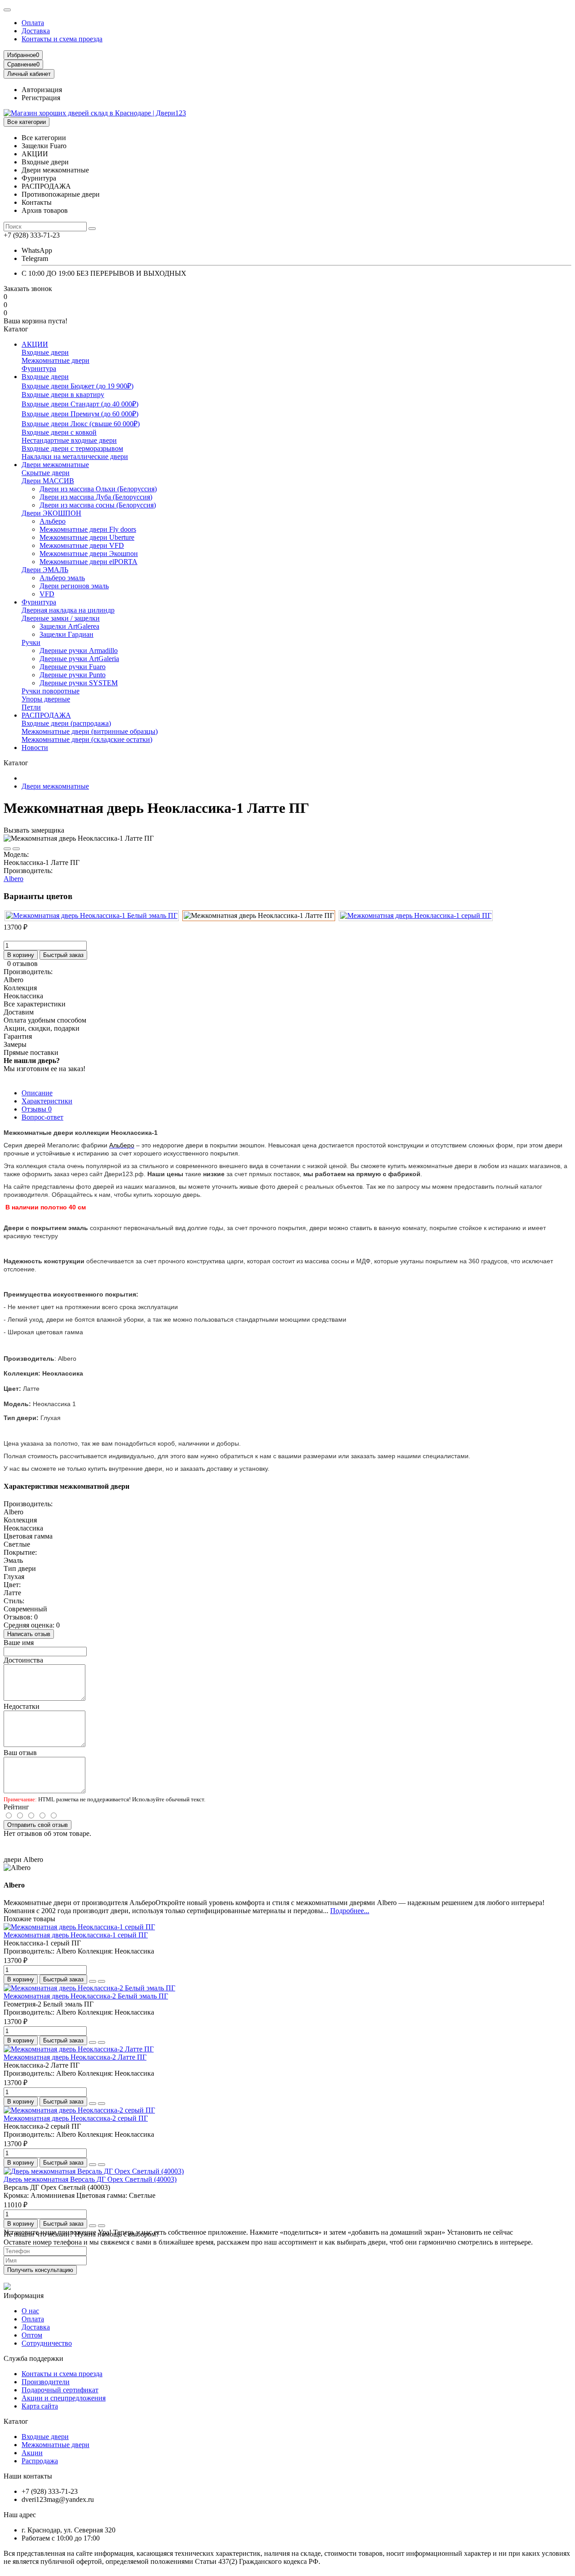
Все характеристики (35, 1004)
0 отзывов (22, 964)
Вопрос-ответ (42, 1117)
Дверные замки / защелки (61, 618)
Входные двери (45, 352)
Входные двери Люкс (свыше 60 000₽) (81, 424)
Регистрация (41, 98)
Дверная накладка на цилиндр (68, 610)
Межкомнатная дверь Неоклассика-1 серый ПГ (76, 1935)
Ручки (31, 642)
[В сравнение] (16, 849)
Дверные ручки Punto (73, 675)
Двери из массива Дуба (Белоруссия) (96, 497)
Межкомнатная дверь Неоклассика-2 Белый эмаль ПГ (86, 1996)
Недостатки (22, 1706)
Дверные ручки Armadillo (79, 651)
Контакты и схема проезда (62, 39)
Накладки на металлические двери (75, 457)
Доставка (36, 31)
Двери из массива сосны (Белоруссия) (98, 505)
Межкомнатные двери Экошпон (89, 554)
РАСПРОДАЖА (46, 715)
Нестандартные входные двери (69, 440)
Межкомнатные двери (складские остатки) (87, 739)
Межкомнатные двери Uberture (87, 537)
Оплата (33, 23)
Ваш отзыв (20, 1753)
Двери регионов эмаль (74, 586)
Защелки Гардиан (66, 634)
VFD (47, 594)
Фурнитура (39, 368)
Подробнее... (350, 1911)
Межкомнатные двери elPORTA (88, 562)
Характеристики (47, 1101)
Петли (31, 707)
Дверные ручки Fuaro (73, 667)
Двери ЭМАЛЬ (45, 570)
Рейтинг (16, 1807)
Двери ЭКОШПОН (51, 513)
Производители (46, 2382)
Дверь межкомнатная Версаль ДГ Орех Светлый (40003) (90, 2179)
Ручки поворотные (51, 691)
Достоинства (23, 1660)
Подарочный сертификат (60, 2390)
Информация (24, 2296)
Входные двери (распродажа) (66, 723)
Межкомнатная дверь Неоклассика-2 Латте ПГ (75, 2057)
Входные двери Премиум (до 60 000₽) (80, 414)
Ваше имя (19, 1643)
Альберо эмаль (62, 578)
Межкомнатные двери (55, 360)
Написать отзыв (29, 1634)
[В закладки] (7, 849)
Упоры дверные (46, 699)
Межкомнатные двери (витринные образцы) (90, 731)
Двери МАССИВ (48, 481)
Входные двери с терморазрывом (72, 448)
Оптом (32, 2335)
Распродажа (40, 2461)
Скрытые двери (46, 473)
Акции (32, 2453)
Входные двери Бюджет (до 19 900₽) (77, 386)
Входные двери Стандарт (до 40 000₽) (80, 404)
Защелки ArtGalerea (69, 626)
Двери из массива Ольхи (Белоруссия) (98, 489)
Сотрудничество (47, 2343)
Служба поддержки (33, 2358)
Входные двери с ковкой (59, 432)
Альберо (53, 521)
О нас (30, 2311)
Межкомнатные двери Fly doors (88, 529)
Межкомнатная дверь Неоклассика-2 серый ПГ (76, 2118)
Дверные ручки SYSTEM (79, 683)
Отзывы (37, 1109)
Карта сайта (40, 2406)
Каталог (16, 2421)
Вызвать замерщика (34, 830)
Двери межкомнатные (55, 465)
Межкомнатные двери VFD (82, 545)
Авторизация (42, 90)
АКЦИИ (35, 344)
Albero (13, 879)
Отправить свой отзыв (38, 1825)
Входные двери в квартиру (63, 395)
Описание (37, 1093)
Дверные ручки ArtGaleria (79, 659)
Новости (35, 748)
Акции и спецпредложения (64, 2398)
